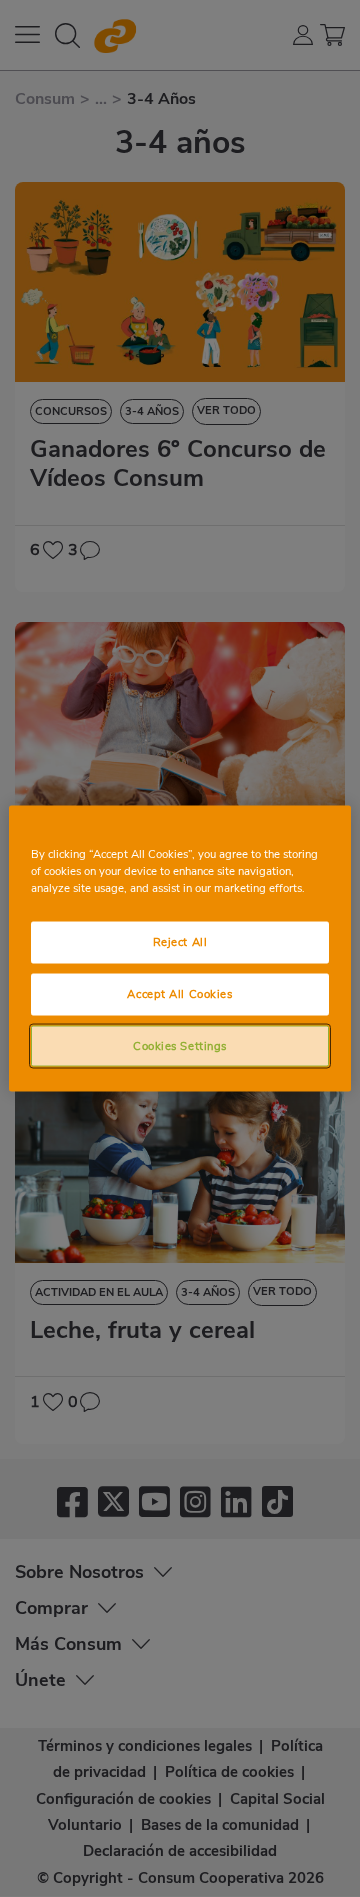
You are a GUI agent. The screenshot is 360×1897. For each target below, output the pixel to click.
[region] (180, 948)
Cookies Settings (180, 1045)
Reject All (180, 941)
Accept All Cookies (179, 993)
